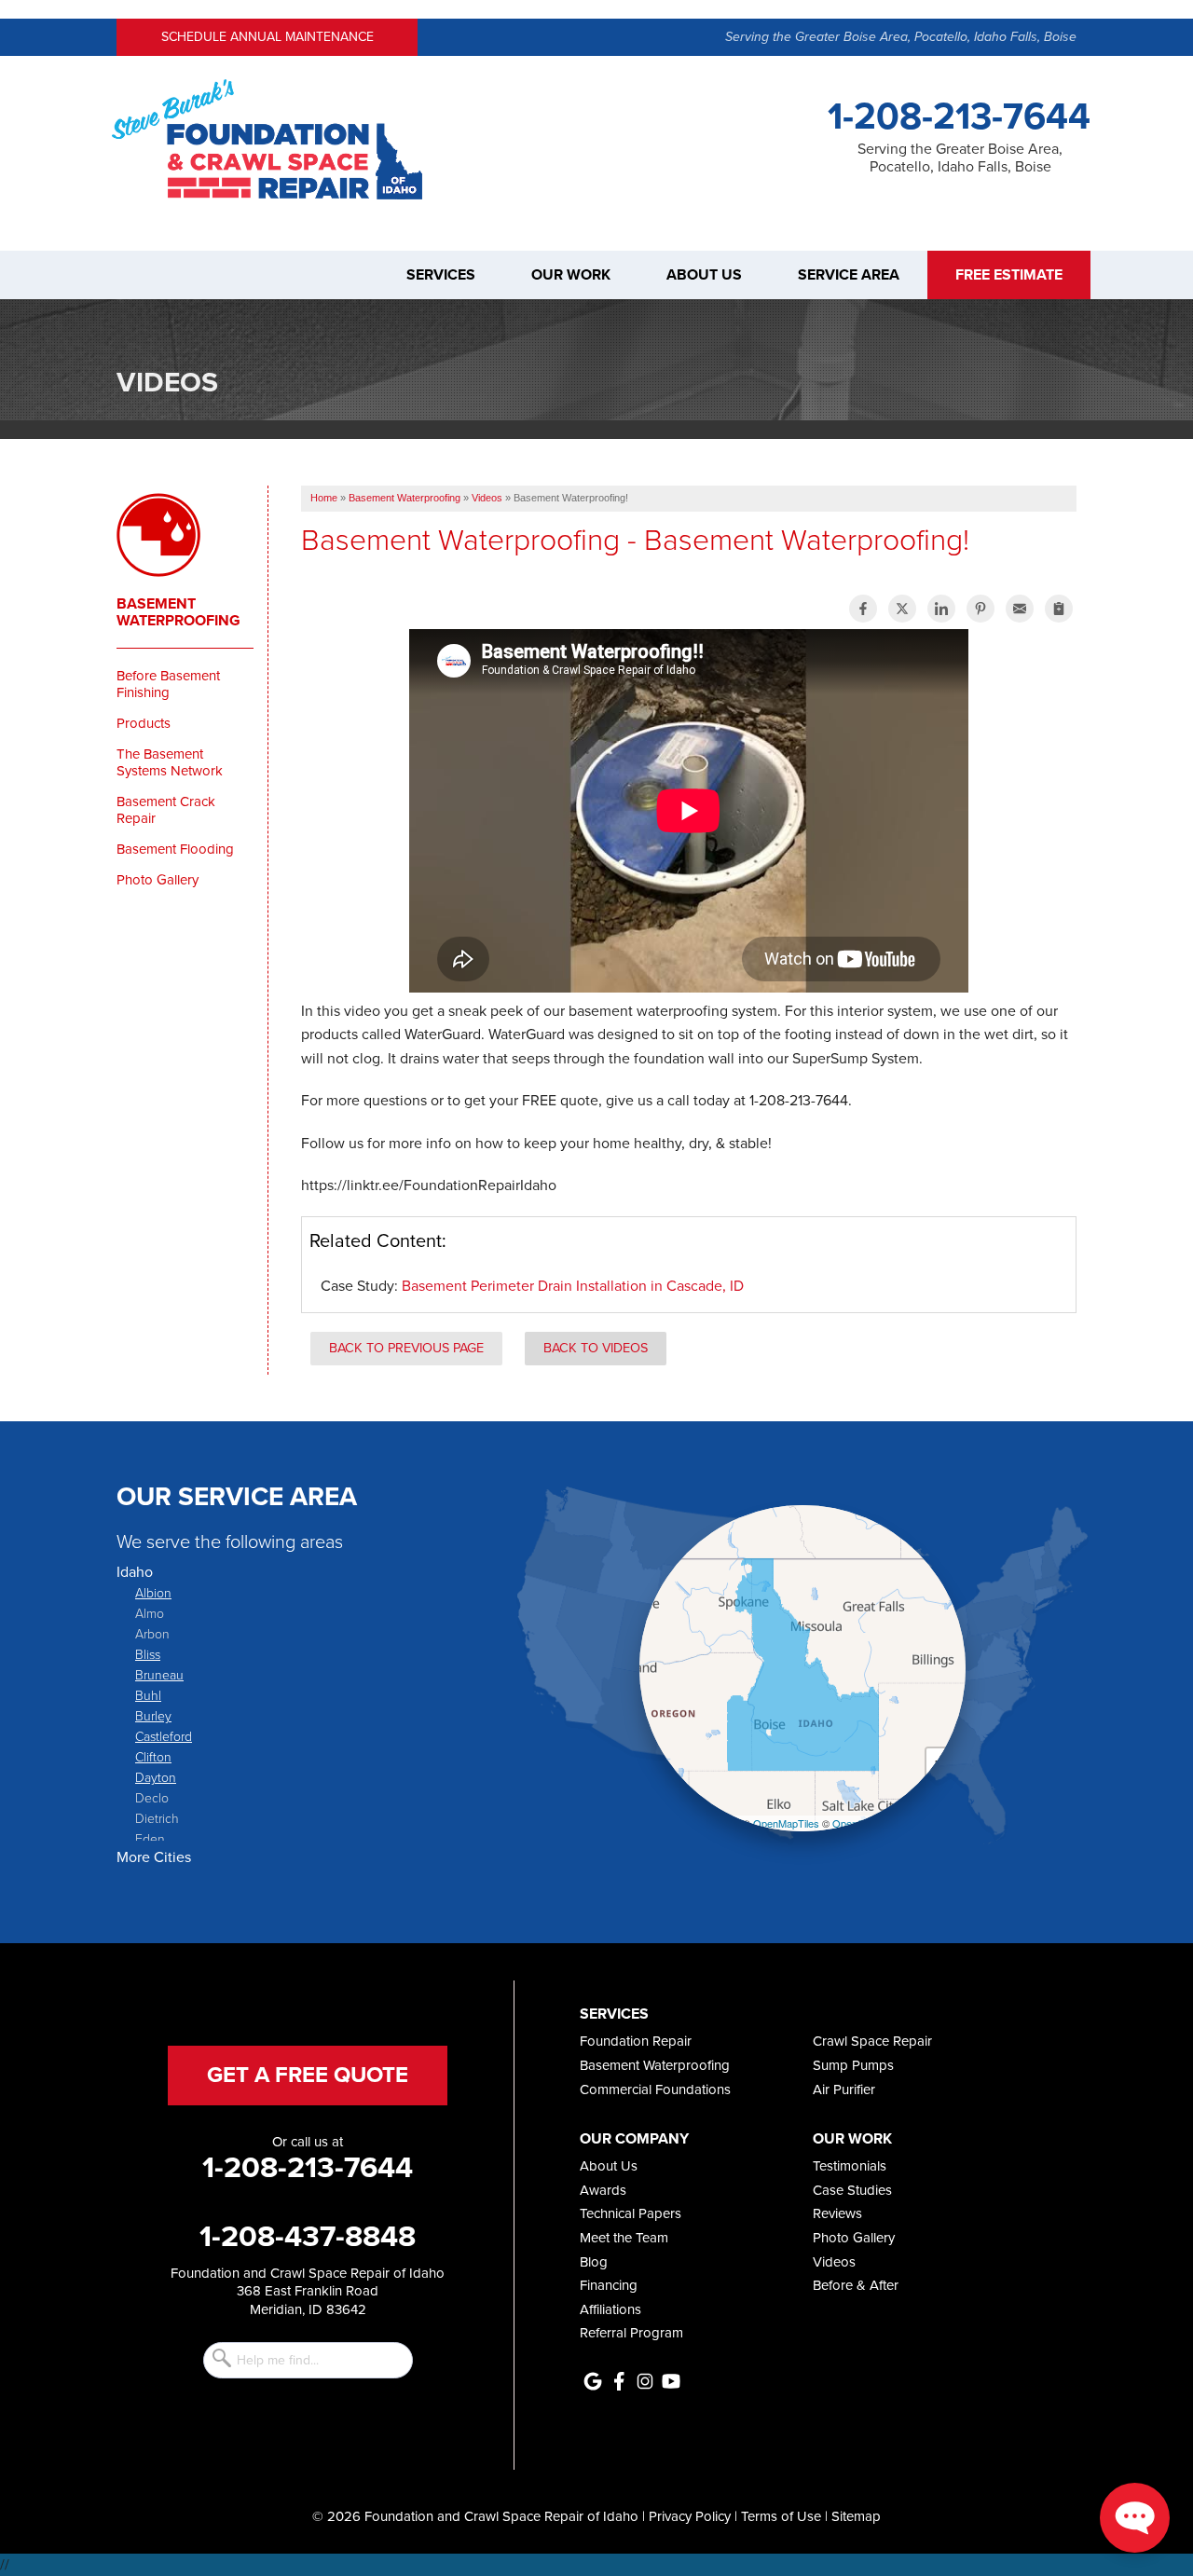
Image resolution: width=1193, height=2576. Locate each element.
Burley (153, 1715)
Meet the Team (624, 2238)
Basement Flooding (175, 849)
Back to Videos (596, 1348)
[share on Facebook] (863, 609)
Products (144, 723)
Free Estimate (1009, 275)
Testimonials (850, 2166)
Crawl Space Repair (872, 2041)
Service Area (849, 275)
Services (441, 275)
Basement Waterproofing (178, 612)
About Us (704, 275)
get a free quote (308, 2075)
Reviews (837, 2213)
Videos (834, 2262)
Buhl (148, 1695)
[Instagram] (645, 2381)
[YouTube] (671, 2381)
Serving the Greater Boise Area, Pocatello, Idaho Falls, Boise (901, 37)
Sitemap (856, 2516)
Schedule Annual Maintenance (267, 37)
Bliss (148, 1654)
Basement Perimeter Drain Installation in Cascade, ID (573, 1286)
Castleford (164, 1736)
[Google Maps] (593, 2381)
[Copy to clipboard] (1059, 609)
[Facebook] (619, 2381)
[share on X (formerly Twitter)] (902, 609)
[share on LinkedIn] (941, 609)
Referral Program (631, 2333)
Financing (609, 2285)
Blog (594, 2262)
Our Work (571, 275)
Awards (603, 2190)
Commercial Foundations (655, 2090)
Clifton (153, 1756)
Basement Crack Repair (166, 810)
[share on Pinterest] (980, 609)
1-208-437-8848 (308, 2236)
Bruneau (159, 1674)
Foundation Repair (636, 2041)
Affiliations (610, 2309)
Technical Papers (631, 2213)
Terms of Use (781, 2516)
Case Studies (852, 2190)
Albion (153, 1592)
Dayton (156, 1777)
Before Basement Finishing (168, 684)
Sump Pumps (853, 2065)
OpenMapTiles (786, 1823)
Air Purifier (844, 2090)
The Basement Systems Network (170, 762)
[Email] (1020, 609)
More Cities (154, 1857)
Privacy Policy (690, 2516)
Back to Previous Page (406, 1348)
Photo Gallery (158, 880)
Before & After (856, 2285)
